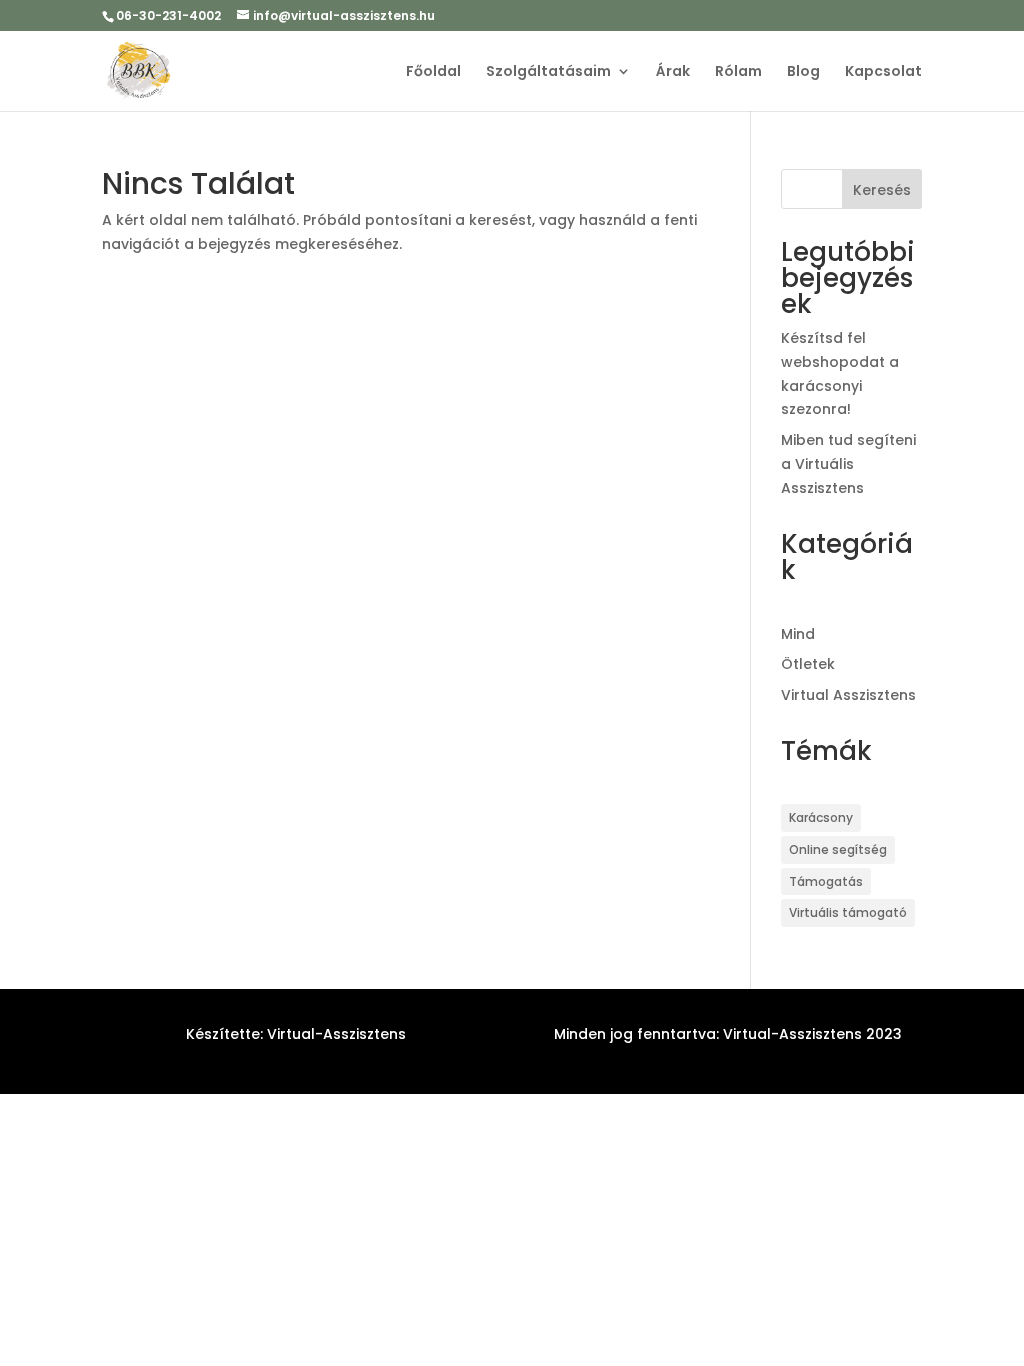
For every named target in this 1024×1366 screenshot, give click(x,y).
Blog (803, 72)
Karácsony (821, 817)
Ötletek (808, 664)
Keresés (882, 190)
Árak (673, 72)
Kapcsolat (883, 72)
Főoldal (433, 72)
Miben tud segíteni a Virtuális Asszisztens (848, 464)
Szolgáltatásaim (548, 72)
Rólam (738, 72)
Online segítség (838, 849)
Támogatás (826, 881)
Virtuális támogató (848, 912)
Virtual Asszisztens (848, 695)
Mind (798, 634)
